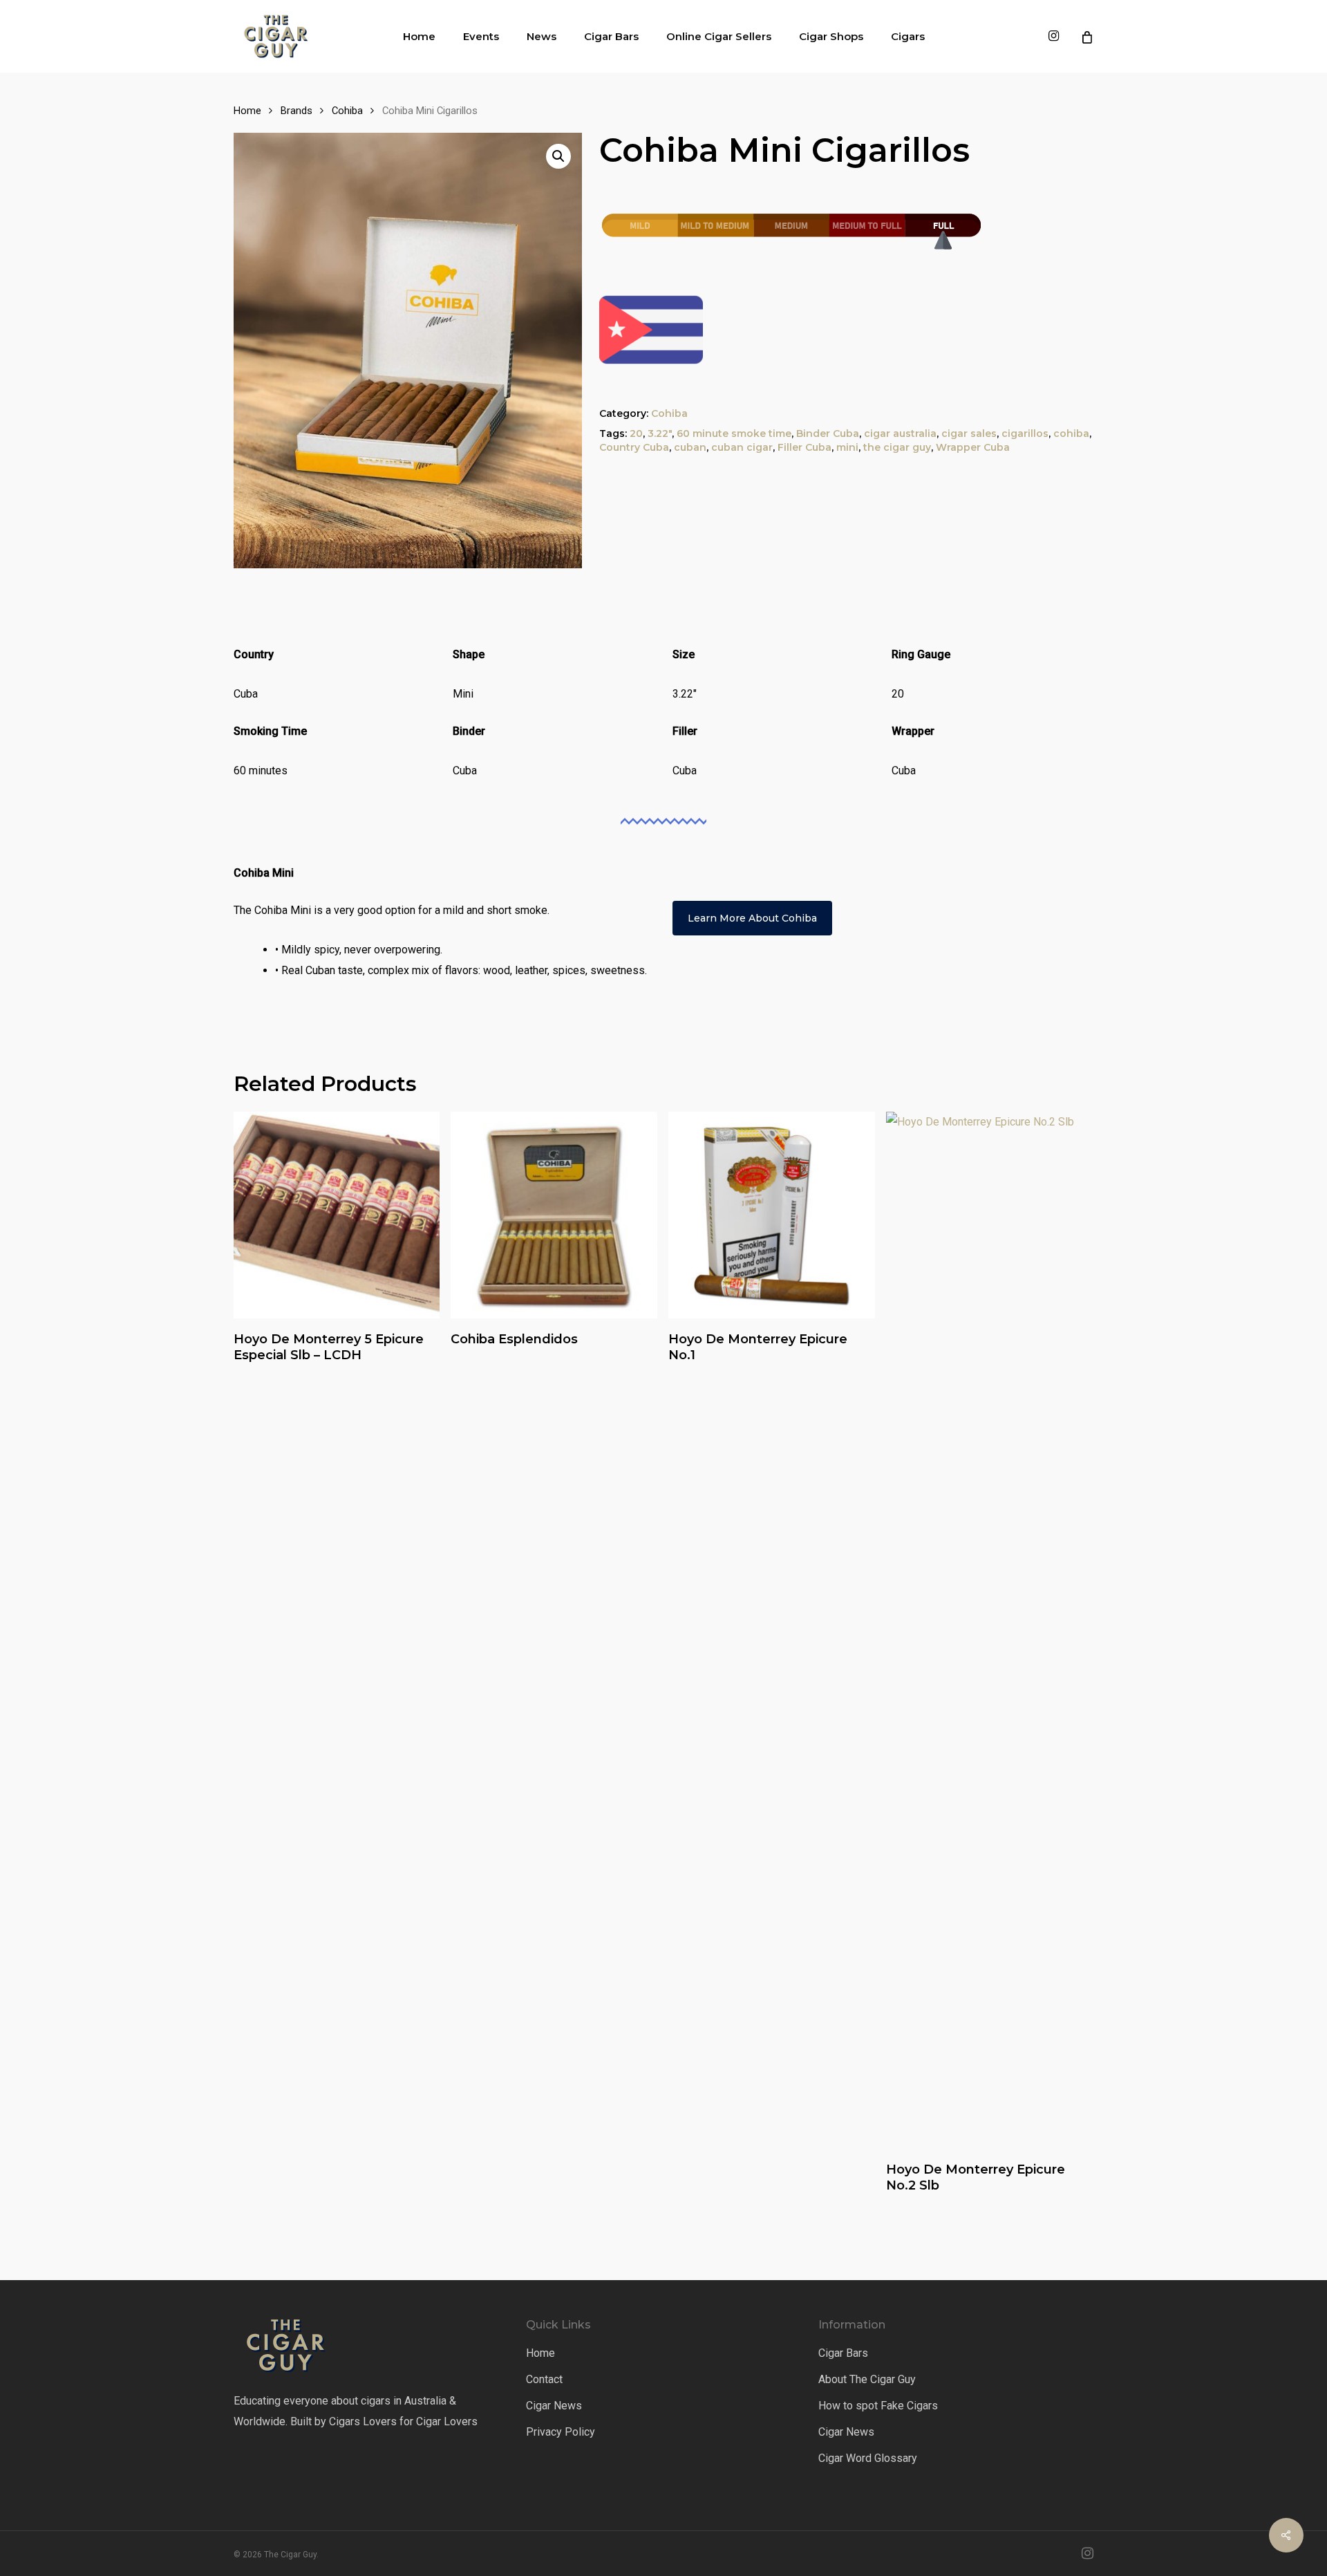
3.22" (660, 433)
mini (847, 447)
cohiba (1071, 433)
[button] (558, 156)
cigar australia (900, 433)
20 (636, 433)
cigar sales (969, 433)
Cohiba (347, 111)
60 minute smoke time (734, 433)
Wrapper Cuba (973, 447)
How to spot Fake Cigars (878, 2406)
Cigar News (554, 2406)
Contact (544, 2379)
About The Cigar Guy (867, 2379)
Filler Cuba (804, 447)
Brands (297, 111)
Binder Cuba (828, 433)
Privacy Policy (561, 2432)
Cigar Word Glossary (868, 2458)
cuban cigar (742, 447)
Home (247, 111)
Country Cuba (634, 447)
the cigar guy (897, 447)
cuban (690, 447)
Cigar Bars (843, 2353)
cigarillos (1025, 433)
